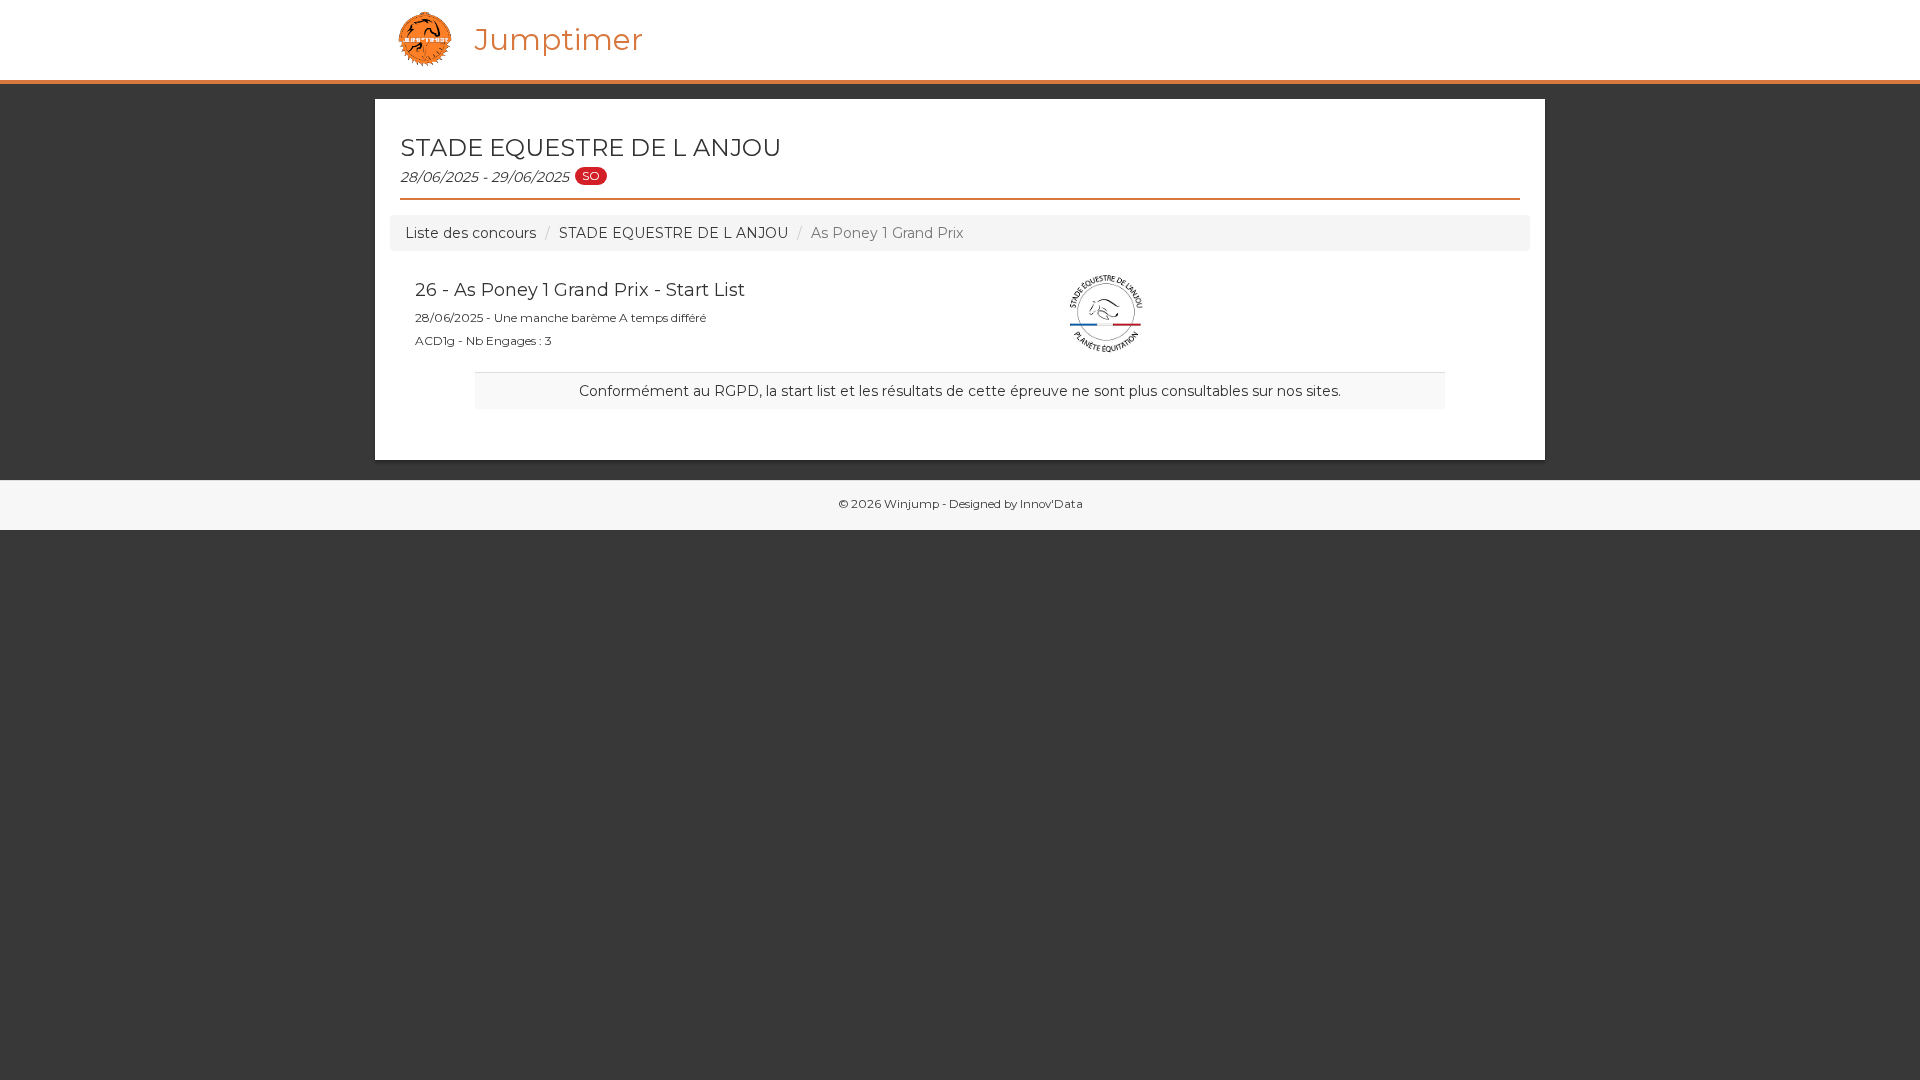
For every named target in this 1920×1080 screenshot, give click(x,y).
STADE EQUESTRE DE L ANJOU (673, 233)
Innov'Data (1051, 504)
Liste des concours (470, 233)
